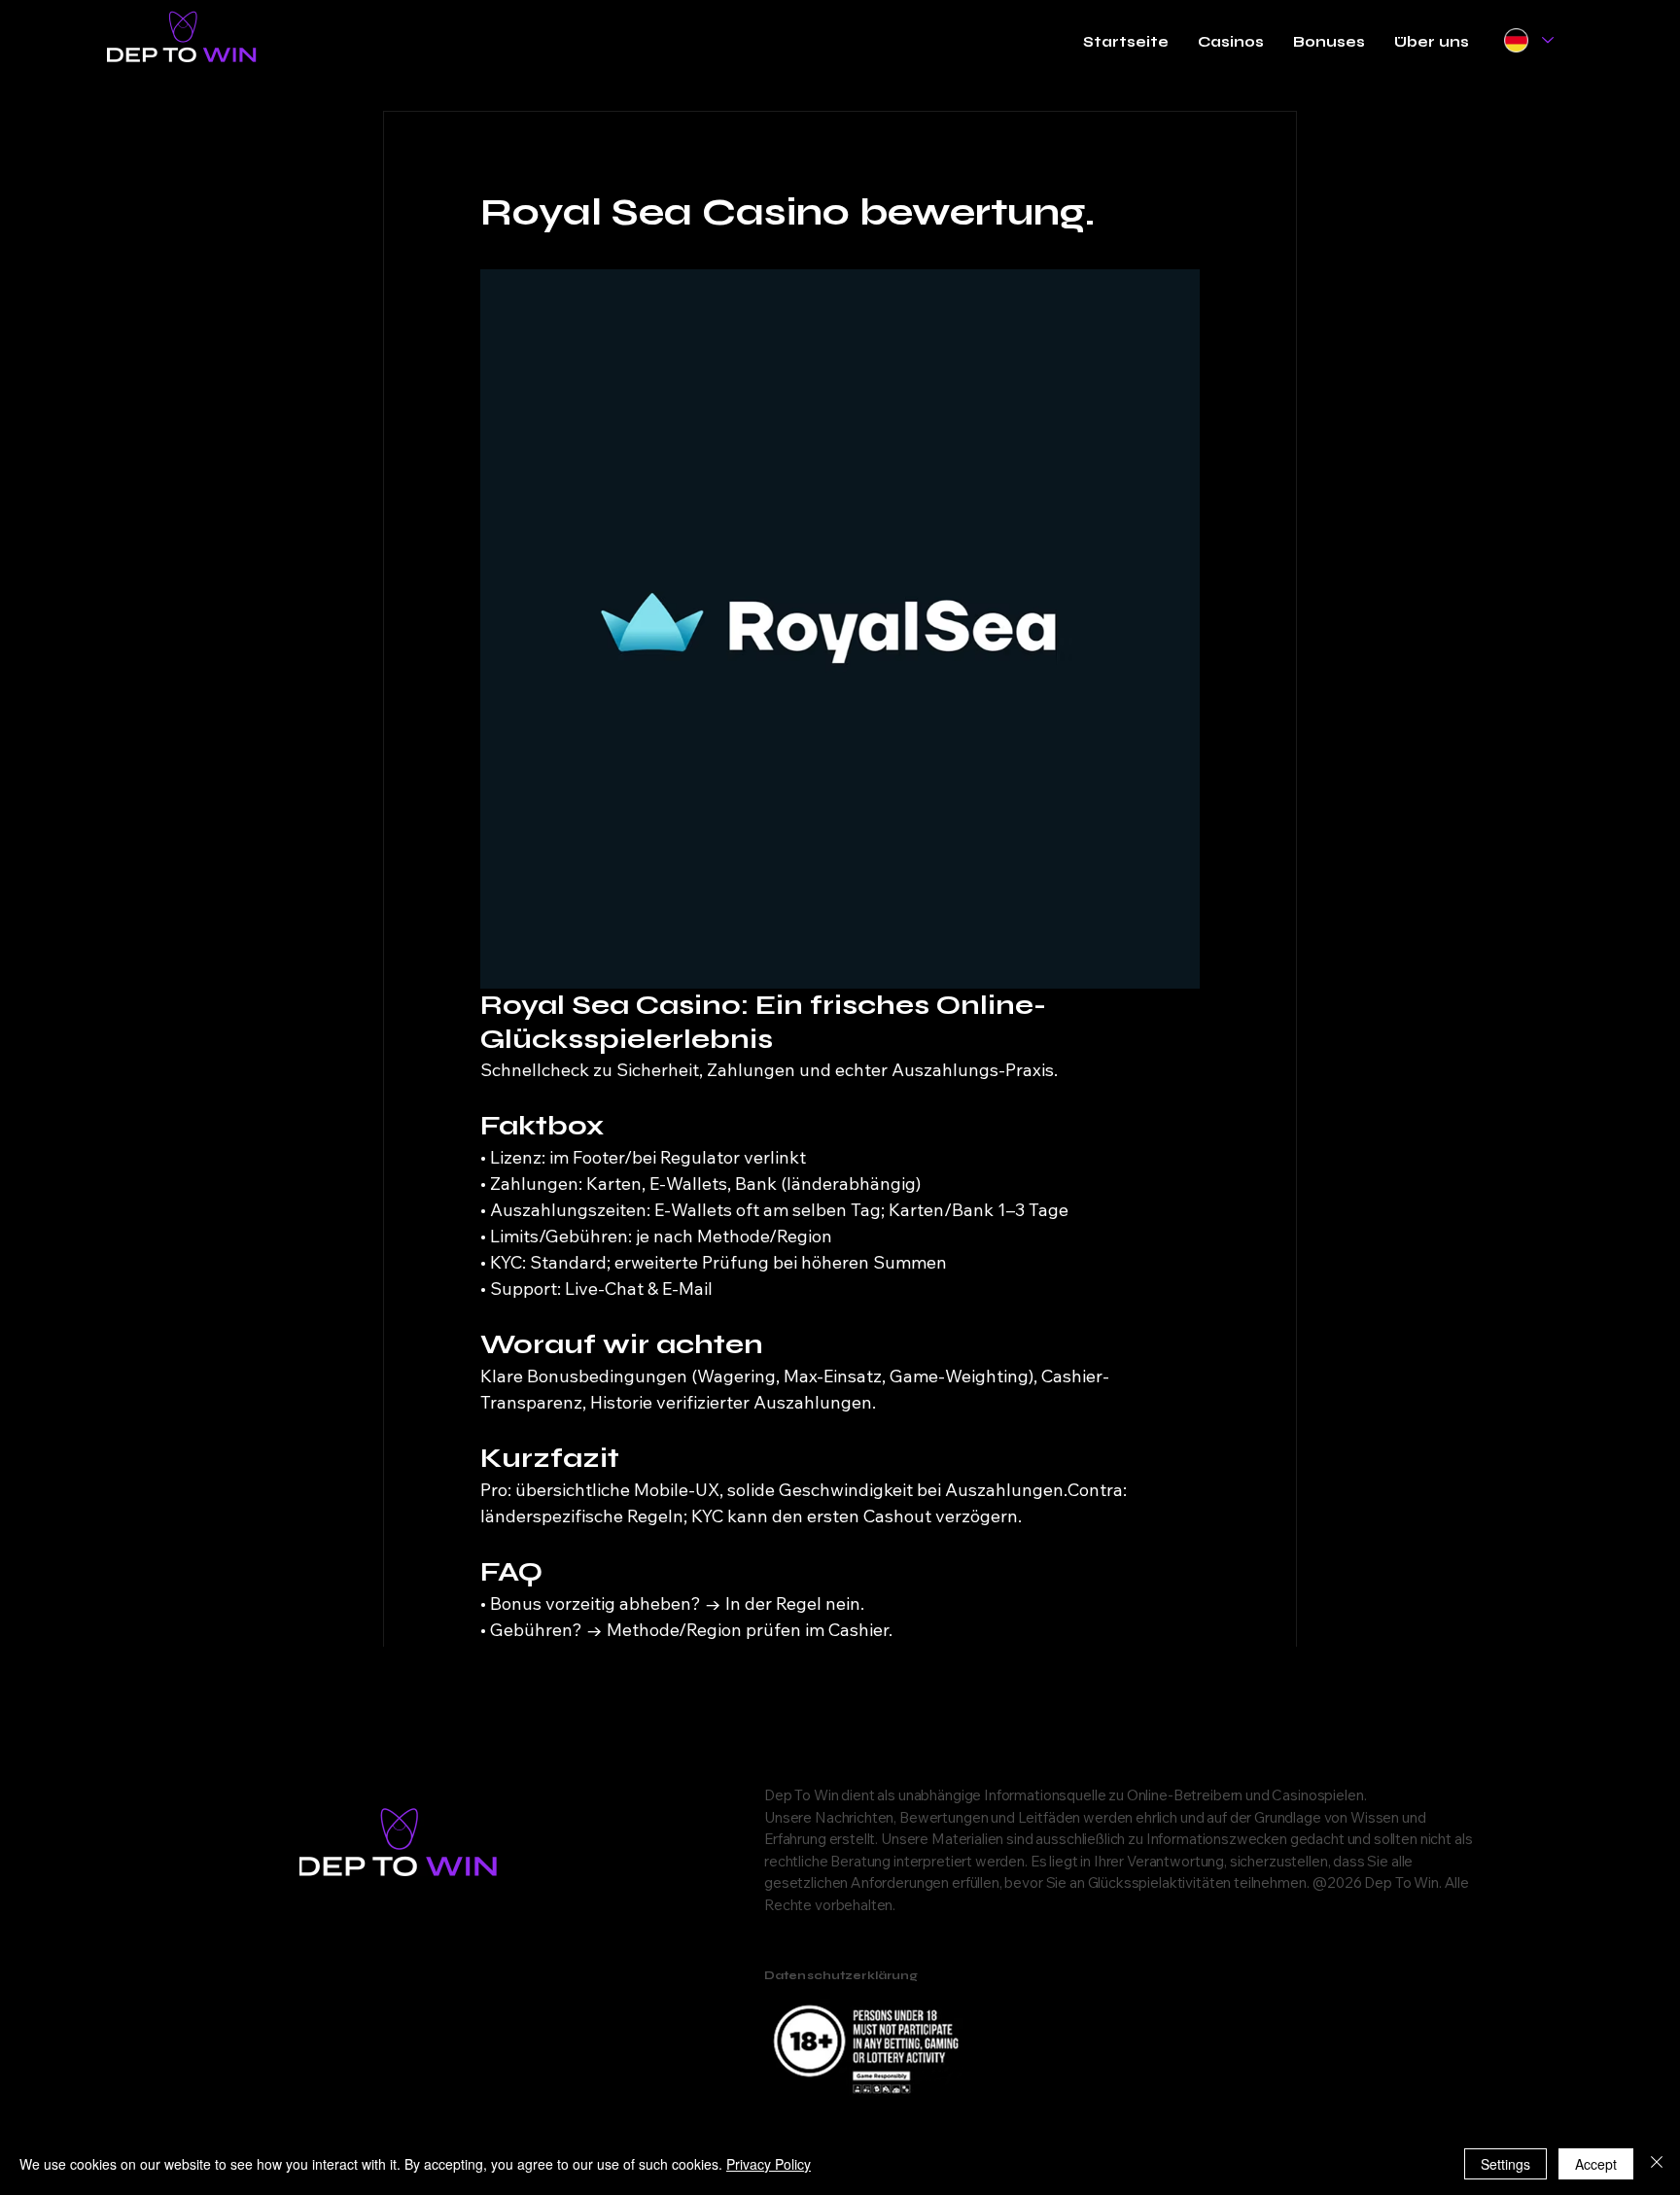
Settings (1505, 2164)
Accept (1596, 2164)
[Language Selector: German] (1528, 40)
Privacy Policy (769, 2164)
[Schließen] (1657, 2164)
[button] (1231, 42)
